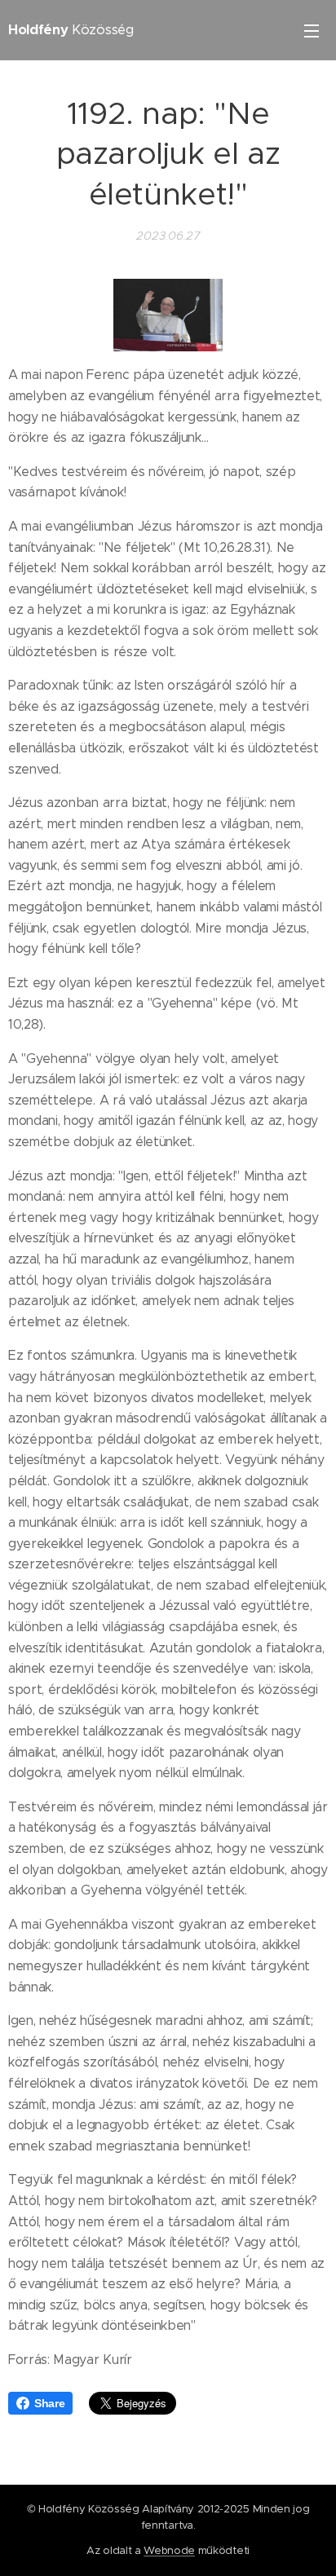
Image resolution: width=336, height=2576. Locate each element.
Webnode (169, 2550)
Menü (312, 30)
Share (49, 2403)
